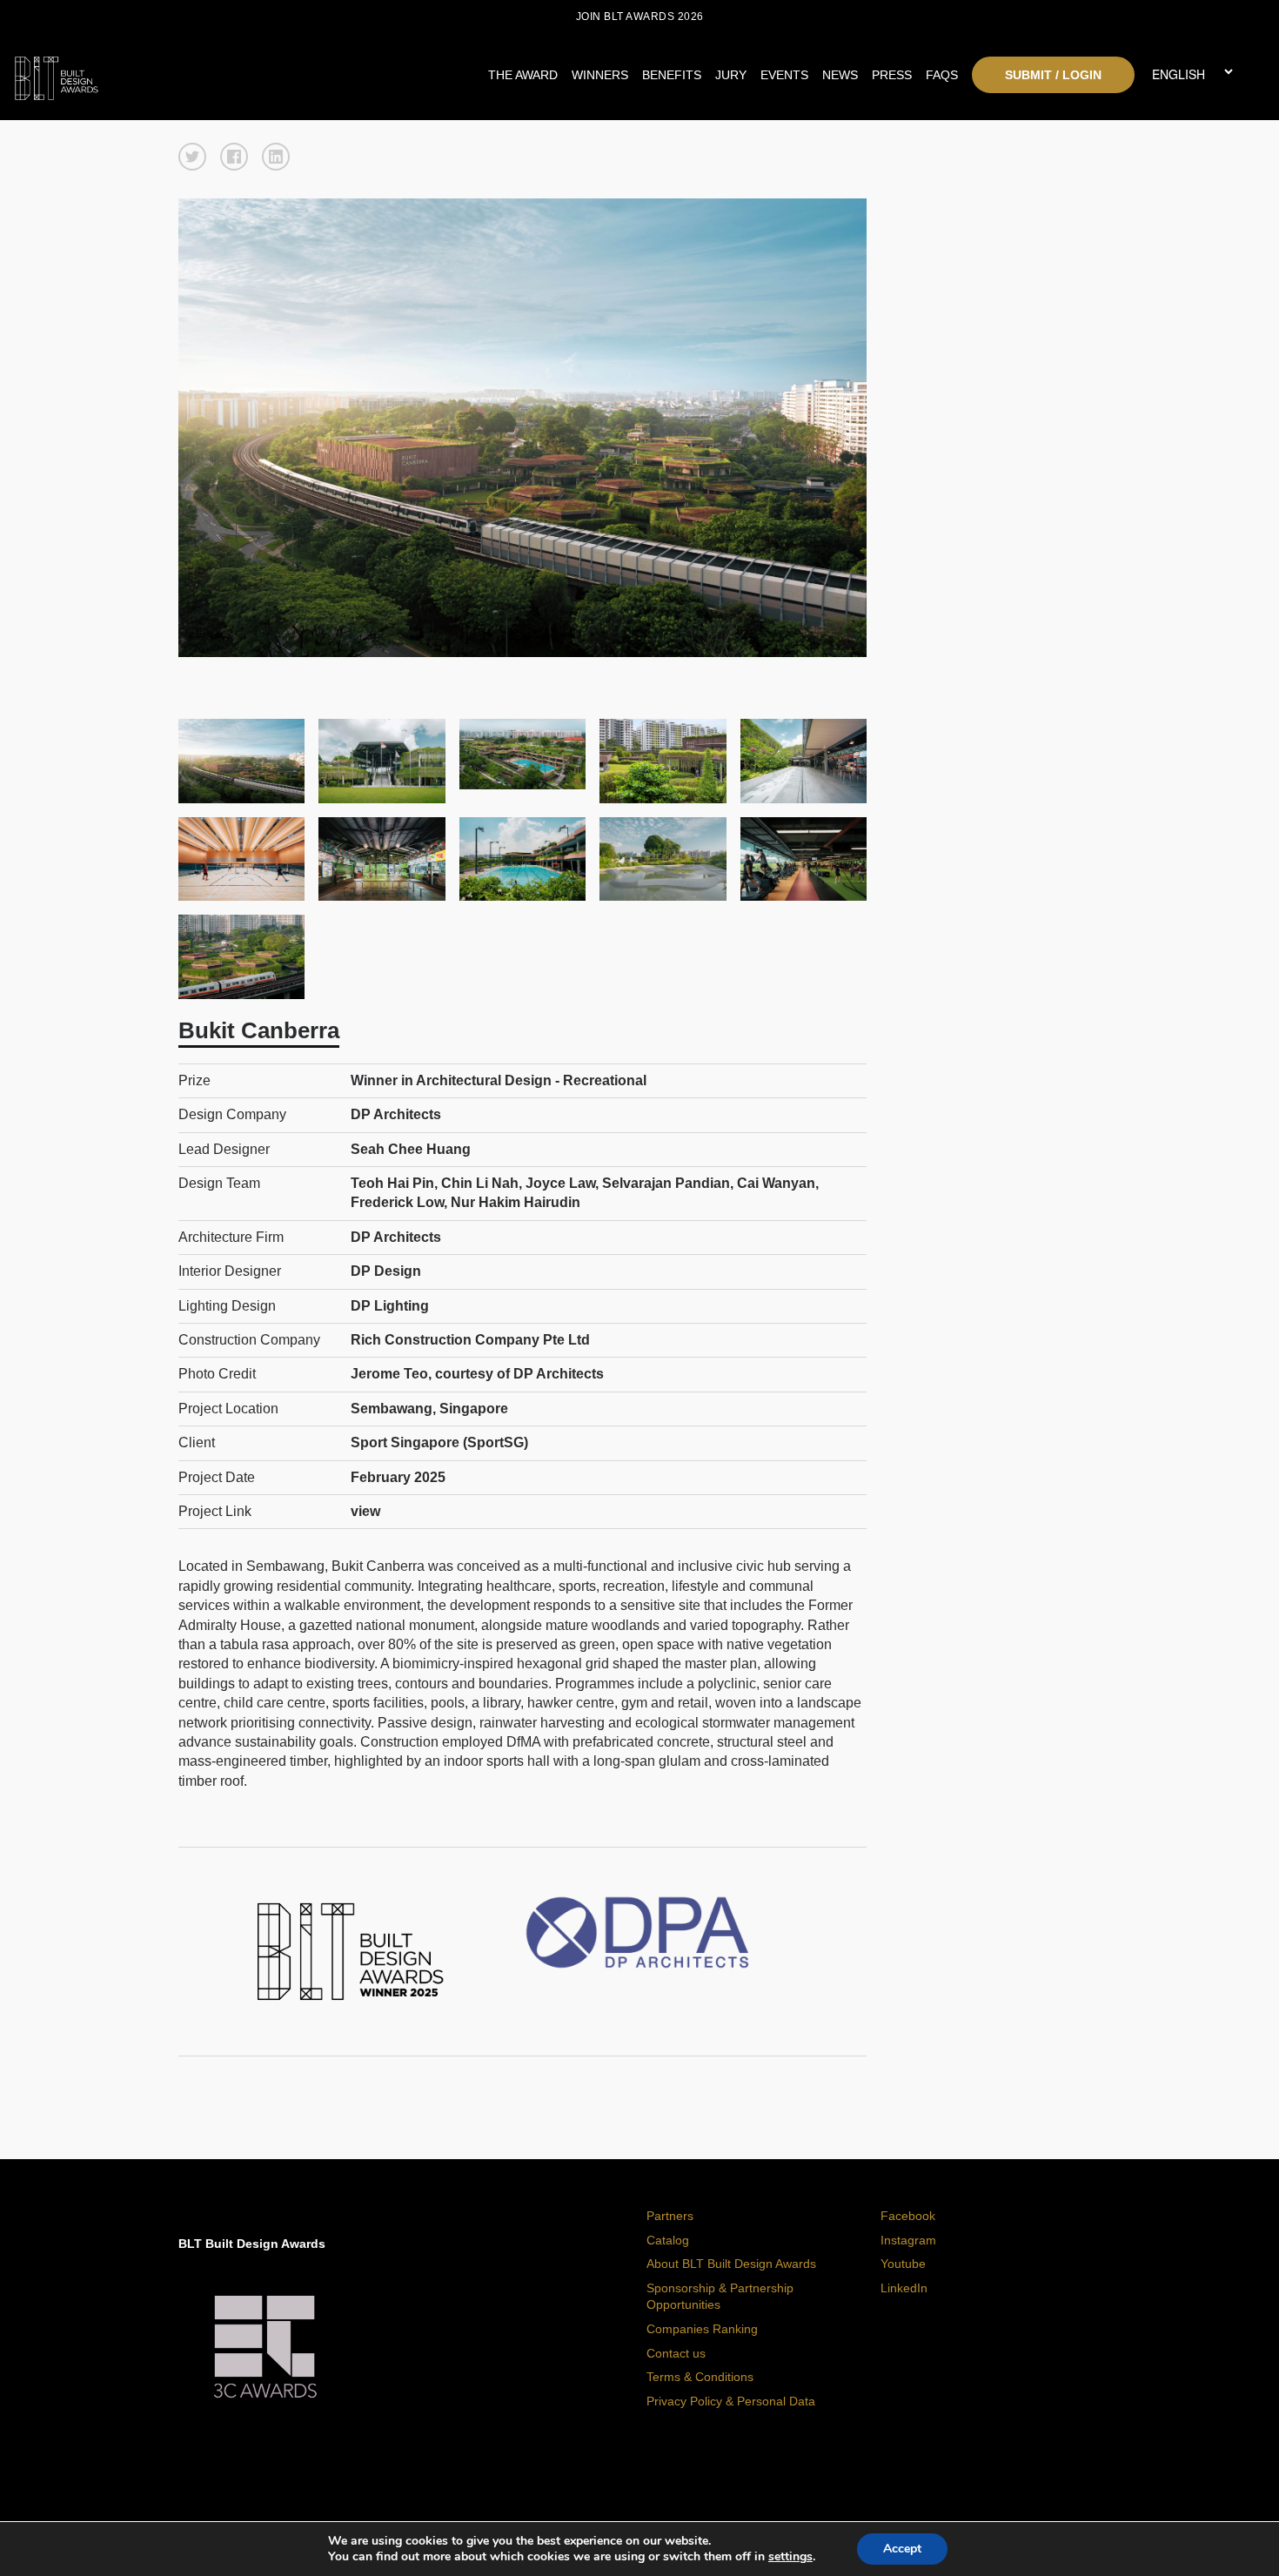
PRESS (892, 75)
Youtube (903, 2264)
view (365, 1511)
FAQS (942, 75)
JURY (731, 75)
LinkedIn (904, 2288)
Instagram (908, 2240)
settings (790, 2557)
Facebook (908, 2216)
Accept (902, 2549)
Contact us (676, 2353)
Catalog (668, 2240)
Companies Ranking (702, 2329)
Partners (670, 2216)
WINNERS (600, 75)
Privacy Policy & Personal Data (731, 2401)
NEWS (840, 75)
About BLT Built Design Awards (731, 2264)
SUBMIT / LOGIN (1053, 75)
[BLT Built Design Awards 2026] (170, 74)
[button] (192, 157)
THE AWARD (523, 75)
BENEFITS (672, 75)
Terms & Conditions (700, 2377)
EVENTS (784, 75)
